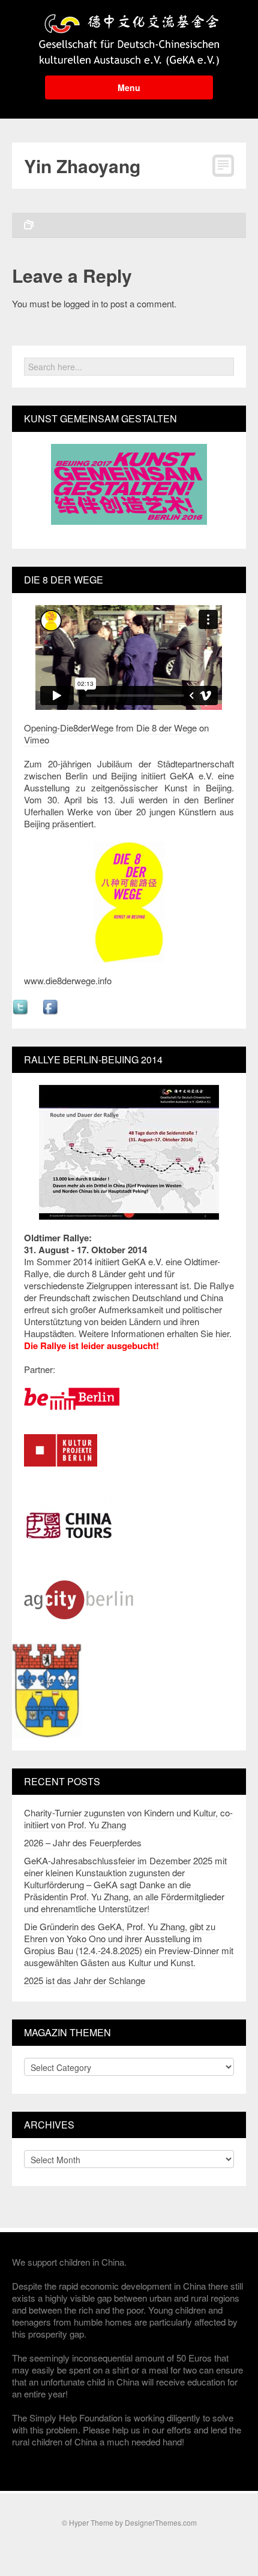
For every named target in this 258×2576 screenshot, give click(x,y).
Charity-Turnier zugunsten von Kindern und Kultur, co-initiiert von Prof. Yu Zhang (128, 1818)
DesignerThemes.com (161, 2522)
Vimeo (37, 740)
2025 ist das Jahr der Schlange (85, 1980)
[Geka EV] (129, 36)
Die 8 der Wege (166, 728)
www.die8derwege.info (68, 980)
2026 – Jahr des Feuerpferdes (83, 1842)
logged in (81, 303)
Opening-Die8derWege (69, 728)
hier (222, 1333)
